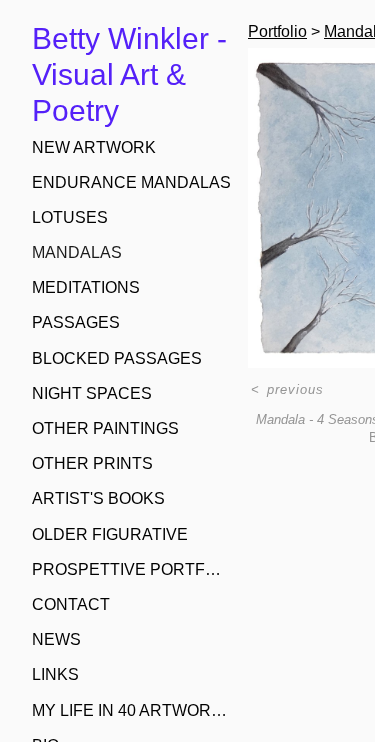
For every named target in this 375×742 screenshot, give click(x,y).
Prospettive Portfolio (132, 569)
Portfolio (277, 31)
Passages (76, 322)
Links (55, 674)
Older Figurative (110, 534)
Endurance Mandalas (131, 182)
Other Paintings (105, 428)
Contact (71, 604)
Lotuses (70, 217)
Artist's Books (98, 498)
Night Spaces (92, 393)
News (56, 639)
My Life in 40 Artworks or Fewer (132, 710)
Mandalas (77, 252)
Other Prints (92, 463)
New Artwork (94, 147)
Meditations (86, 287)
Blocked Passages (117, 358)
